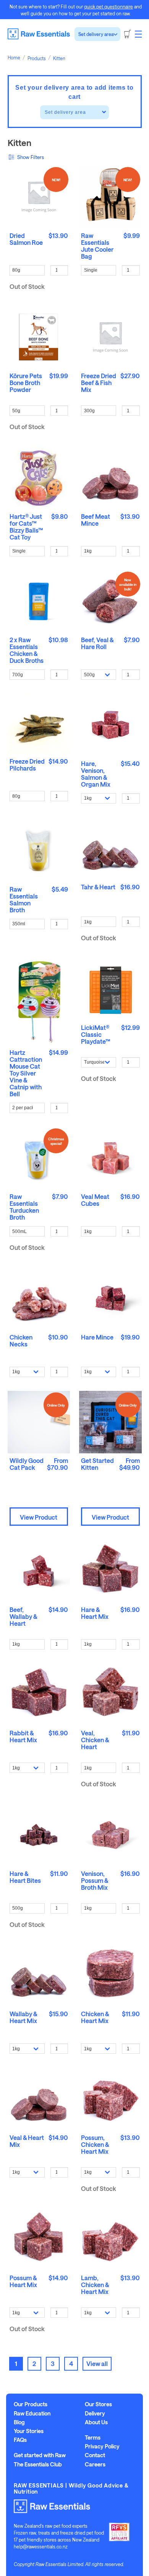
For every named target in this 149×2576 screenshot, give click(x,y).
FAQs (20, 2440)
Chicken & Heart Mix (95, 2017)
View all (97, 2364)
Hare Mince (97, 1337)
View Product (39, 1517)
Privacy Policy (102, 2446)
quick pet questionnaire (109, 7)
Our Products (31, 2404)
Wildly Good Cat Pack (27, 1464)
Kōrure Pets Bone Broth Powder (26, 383)
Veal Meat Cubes (95, 1200)
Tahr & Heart (98, 887)
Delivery (95, 2414)
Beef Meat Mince (96, 520)
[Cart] (128, 34)
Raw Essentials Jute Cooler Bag (97, 246)
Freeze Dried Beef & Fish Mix (99, 383)
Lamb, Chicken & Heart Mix (95, 2285)
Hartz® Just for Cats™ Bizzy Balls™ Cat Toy (26, 527)
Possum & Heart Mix (23, 2281)
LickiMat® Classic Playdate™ (96, 1034)
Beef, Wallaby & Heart (23, 1616)
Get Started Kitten (97, 1464)
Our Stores (98, 2404)
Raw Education (32, 2414)
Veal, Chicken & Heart (95, 1740)
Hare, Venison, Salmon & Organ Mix (96, 774)
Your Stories (29, 2431)
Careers (95, 2464)
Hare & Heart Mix (95, 1613)
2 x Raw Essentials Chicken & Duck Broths (27, 650)
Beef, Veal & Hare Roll (97, 643)
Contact (95, 2455)
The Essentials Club (38, 2464)
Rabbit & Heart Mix (23, 1736)
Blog (19, 2422)
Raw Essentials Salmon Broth (24, 899)
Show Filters (31, 157)
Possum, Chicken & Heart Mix (95, 2144)
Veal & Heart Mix (27, 2141)
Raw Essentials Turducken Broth (24, 1207)
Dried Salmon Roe (26, 239)
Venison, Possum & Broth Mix (95, 1880)
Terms (93, 2438)
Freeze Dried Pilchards (27, 765)
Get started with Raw (40, 2455)
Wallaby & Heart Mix (23, 2017)
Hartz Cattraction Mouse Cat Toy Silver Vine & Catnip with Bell (26, 1073)
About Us (96, 2422)
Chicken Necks (21, 1340)
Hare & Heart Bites (25, 1877)
